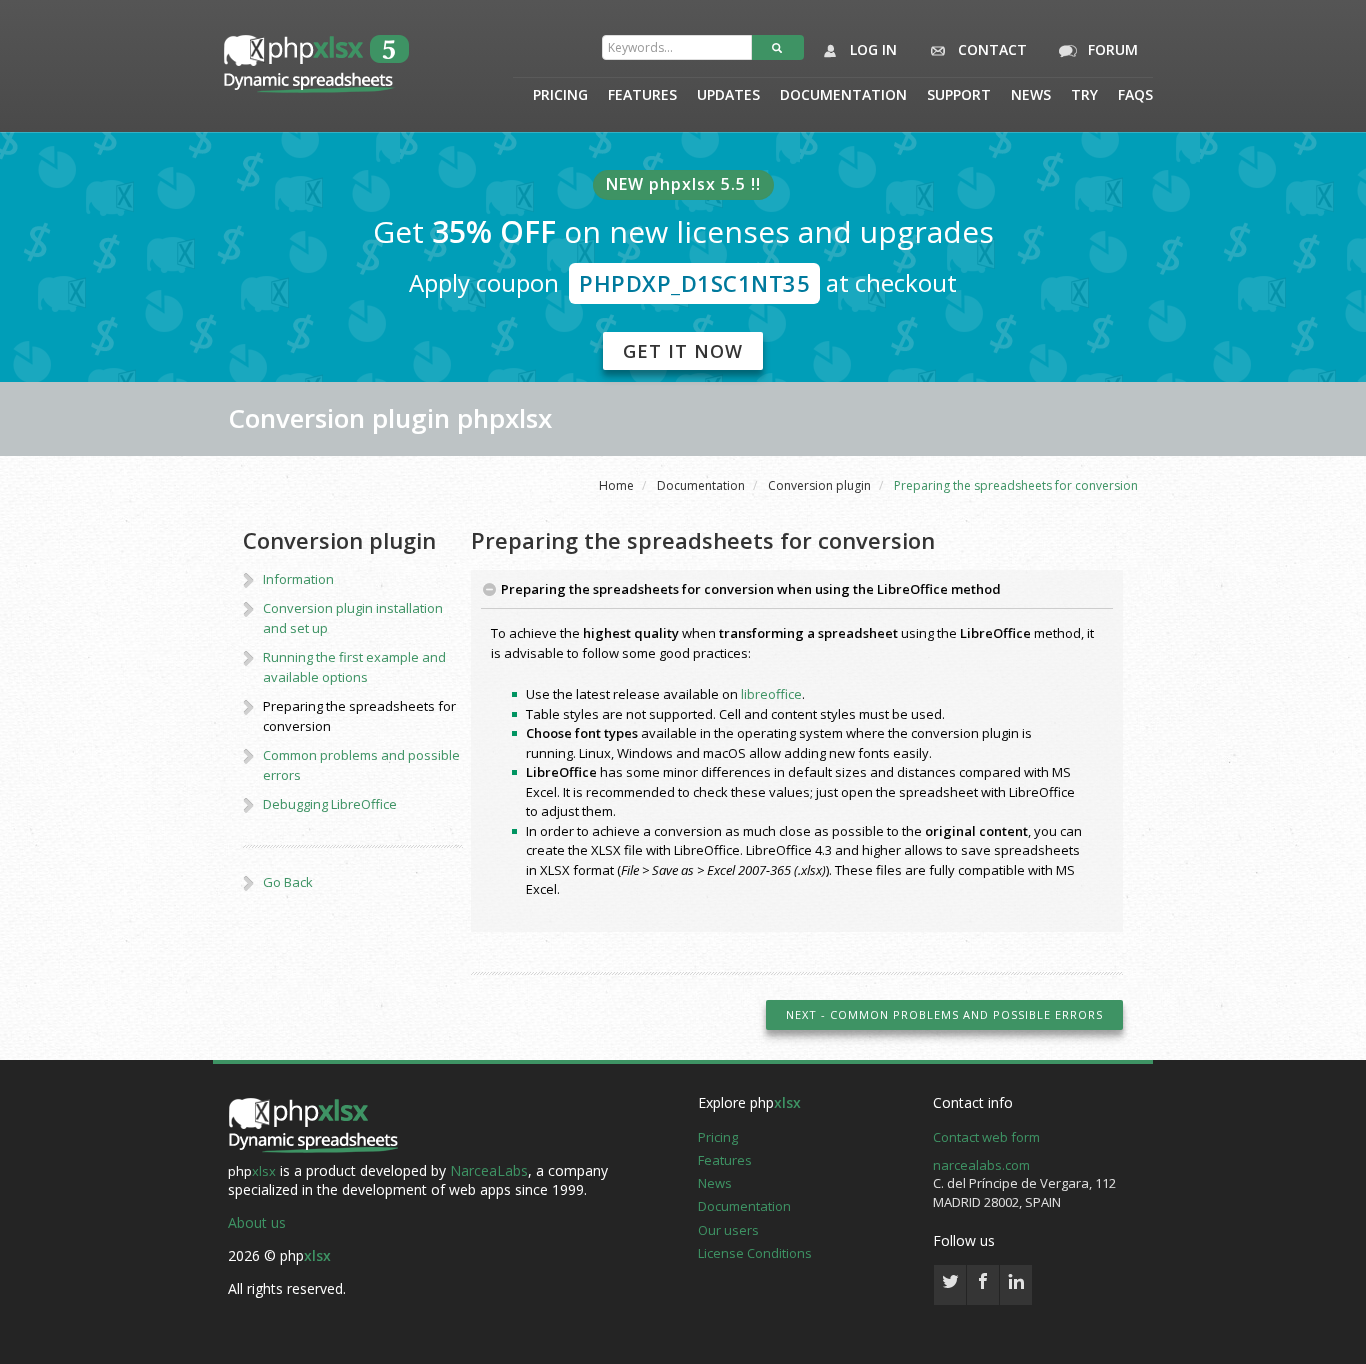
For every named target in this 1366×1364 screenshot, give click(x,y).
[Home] (313, 1127)
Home (616, 485)
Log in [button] (871, 49)
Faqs (1135, 96)
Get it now (683, 351)
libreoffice (771, 694)
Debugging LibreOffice (330, 804)
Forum (1111, 49)
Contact (990, 49)
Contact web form (986, 1137)
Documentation (843, 96)
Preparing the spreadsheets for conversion (359, 716)
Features (642, 96)
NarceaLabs (489, 1170)
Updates (728, 96)
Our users (728, 1230)
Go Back (288, 882)
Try (1084, 96)
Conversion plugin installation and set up (353, 618)
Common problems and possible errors (361, 765)
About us (257, 1222)
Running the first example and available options (354, 667)
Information (298, 579)
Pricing (560, 96)
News (1031, 96)
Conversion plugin (819, 485)
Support (959, 96)
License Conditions (755, 1253)
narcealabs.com (981, 1165)
